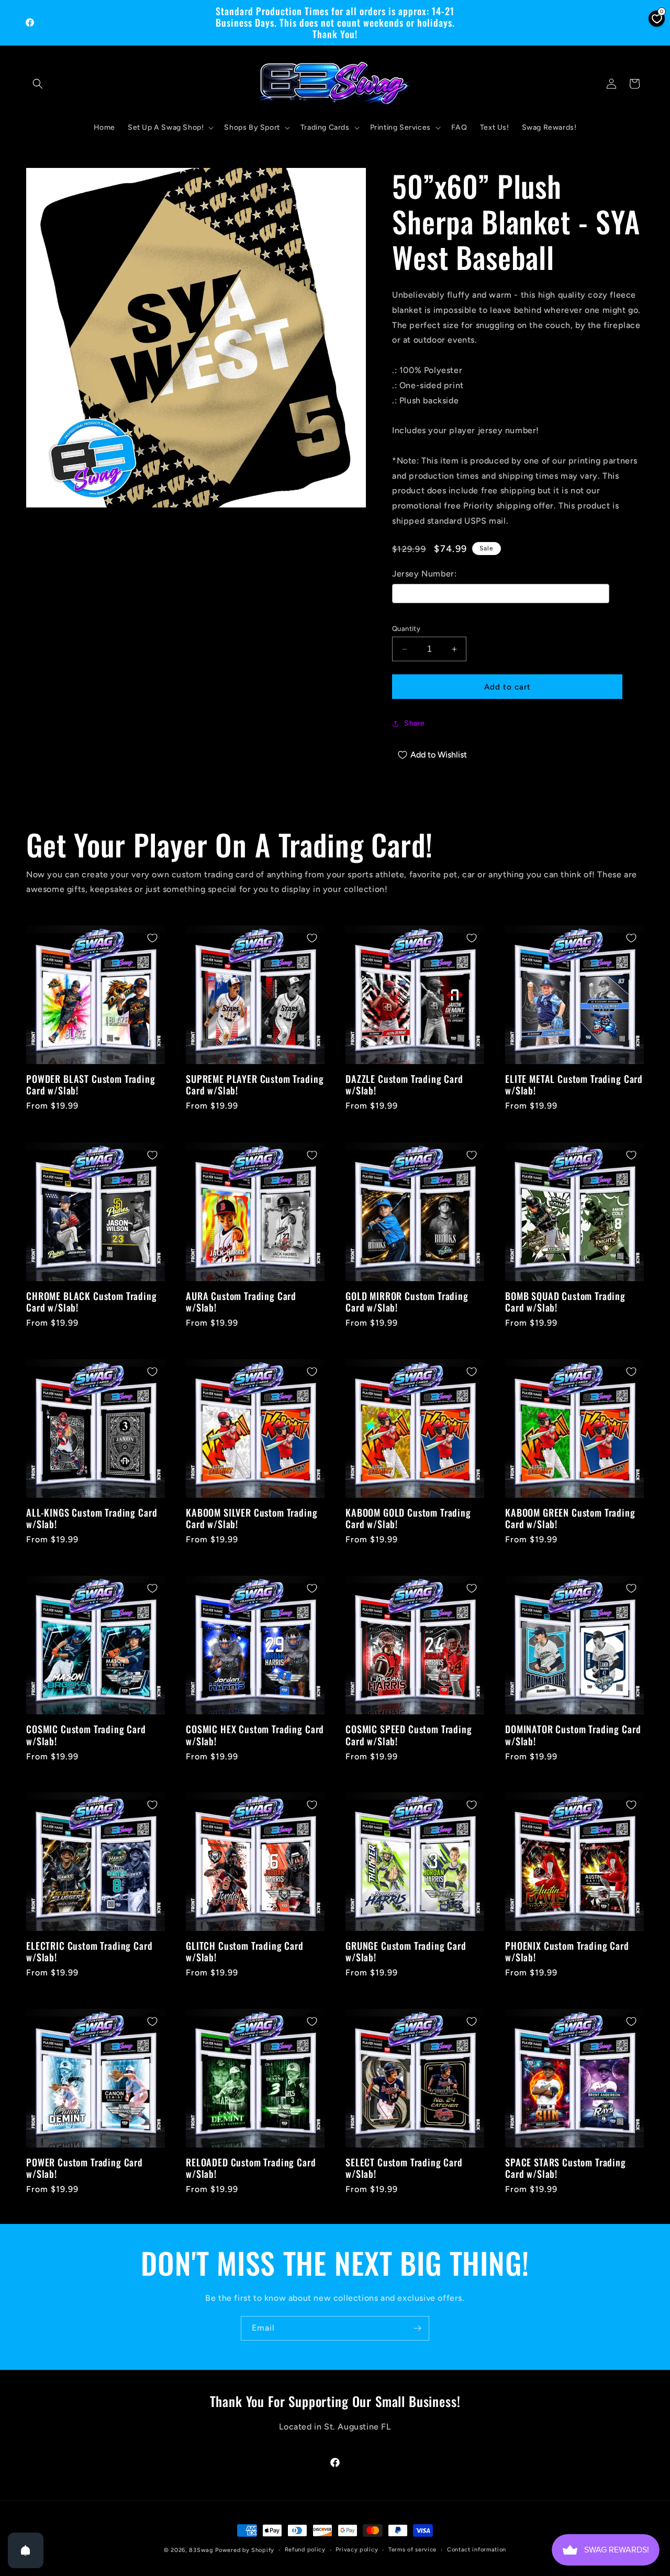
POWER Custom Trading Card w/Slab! (85, 2168)
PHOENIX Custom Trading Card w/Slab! (567, 1951)
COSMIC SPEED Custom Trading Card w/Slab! (409, 1735)
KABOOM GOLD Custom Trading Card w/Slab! (408, 1518)
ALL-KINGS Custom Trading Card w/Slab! (92, 1518)
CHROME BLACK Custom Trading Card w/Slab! (92, 1302)
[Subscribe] (417, 2328)
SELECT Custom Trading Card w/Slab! (404, 2168)
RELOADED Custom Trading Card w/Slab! (251, 2168)
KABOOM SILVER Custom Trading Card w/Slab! (252, 1518)
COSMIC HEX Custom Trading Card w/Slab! (255, 1735)
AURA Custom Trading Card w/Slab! (241, 1302)
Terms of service (412, 2550)
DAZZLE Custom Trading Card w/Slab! (404, 1084)
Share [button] (415, 723)
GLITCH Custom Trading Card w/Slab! (245, 1951)
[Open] (26, 2550)
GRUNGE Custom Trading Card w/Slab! (406, 1951)
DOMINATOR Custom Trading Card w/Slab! (573, 1735)
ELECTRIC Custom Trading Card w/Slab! (90, 1951)
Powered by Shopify (245, 2550)
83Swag (201, 2550)
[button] (38, 84)
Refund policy (305, 2550)
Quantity (406, 629)
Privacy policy (357, 2550)
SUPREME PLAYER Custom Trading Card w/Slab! (255, 1084)
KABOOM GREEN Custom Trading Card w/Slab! (570, 1518)
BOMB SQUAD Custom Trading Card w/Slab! (565, 1302)
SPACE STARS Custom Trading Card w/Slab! (566, 2168)
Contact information (477, 2550)
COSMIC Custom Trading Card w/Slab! (86, 1735)
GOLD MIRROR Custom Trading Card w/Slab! (407, 1302)
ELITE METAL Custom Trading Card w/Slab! (574, 1084)
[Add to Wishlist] (152, 938)
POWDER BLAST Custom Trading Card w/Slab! (91, 1084)
